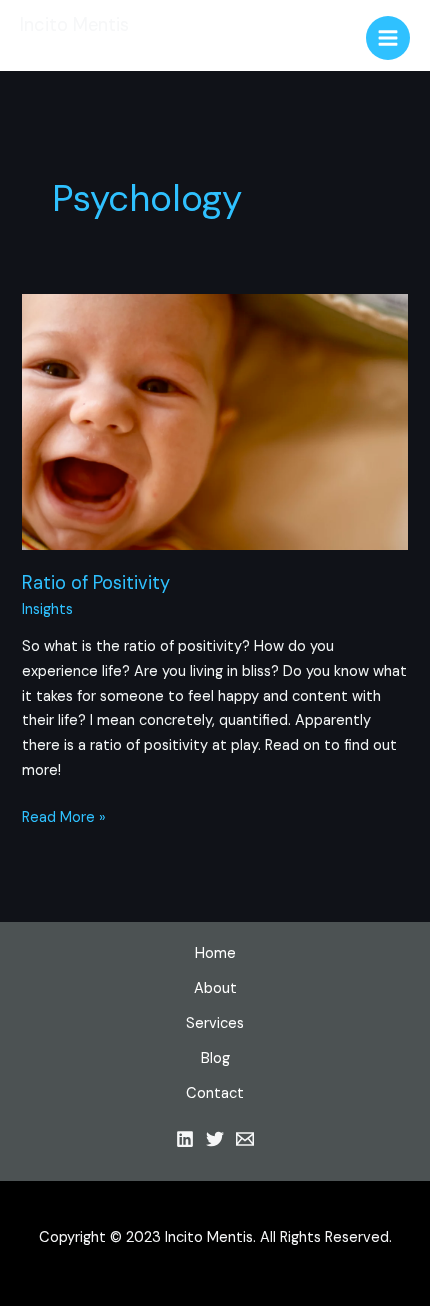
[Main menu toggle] (388, 38)
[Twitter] (215, 1139)
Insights (47, 609)
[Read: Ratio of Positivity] (214, 421)
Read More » (64, 819)
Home (215, 953)
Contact (215, 1093)
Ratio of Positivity (96, 583)
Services (215, 1023)
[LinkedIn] (185, 1139)
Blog (215, 1058)
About (215, 988)
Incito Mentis (74, 25)
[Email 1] (245, 1139)
